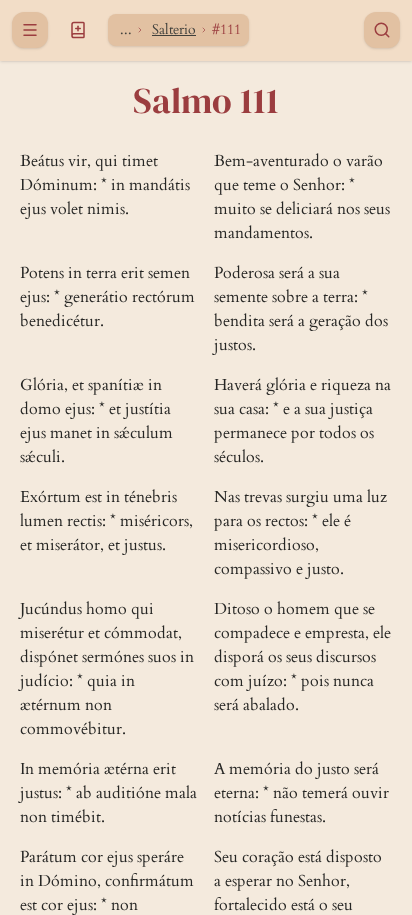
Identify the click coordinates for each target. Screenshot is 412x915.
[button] (78, 30)
